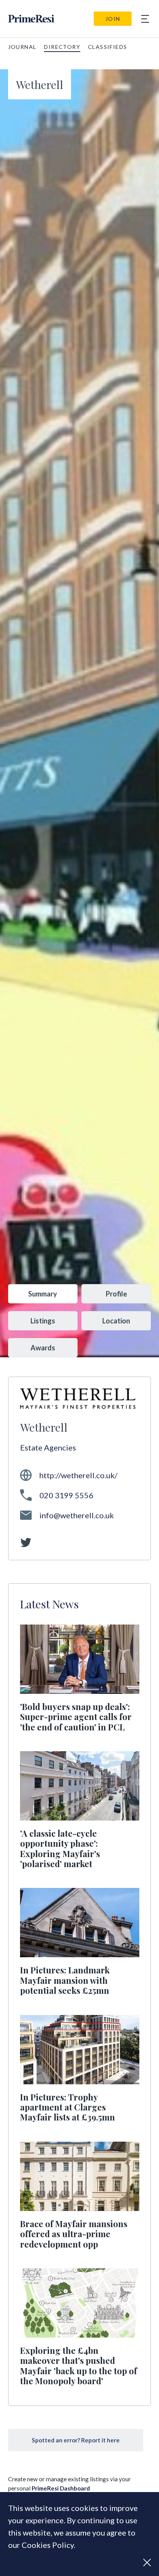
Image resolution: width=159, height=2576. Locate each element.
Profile (116, 1294)
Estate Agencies (48, 1447)
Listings (43, 1321)
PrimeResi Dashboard (61, 2488)
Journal (22, 47)
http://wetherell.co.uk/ (78, 1475)
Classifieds (107, 47)
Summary (43, 1294)
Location (116, 1321)
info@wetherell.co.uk (77, 1515)
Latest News (49, 1604)
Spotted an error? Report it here (76, 2440)
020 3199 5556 (66, 1495)
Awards (43, 1348)
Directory (62, 47)
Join (113, 19)
